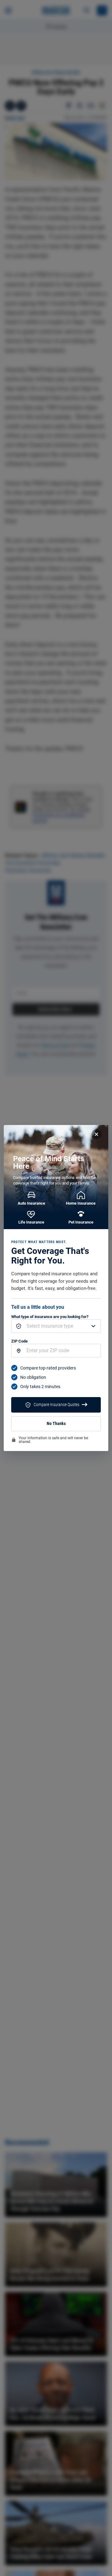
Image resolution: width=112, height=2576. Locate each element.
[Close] (96, 1134)
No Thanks (56, 1424)
